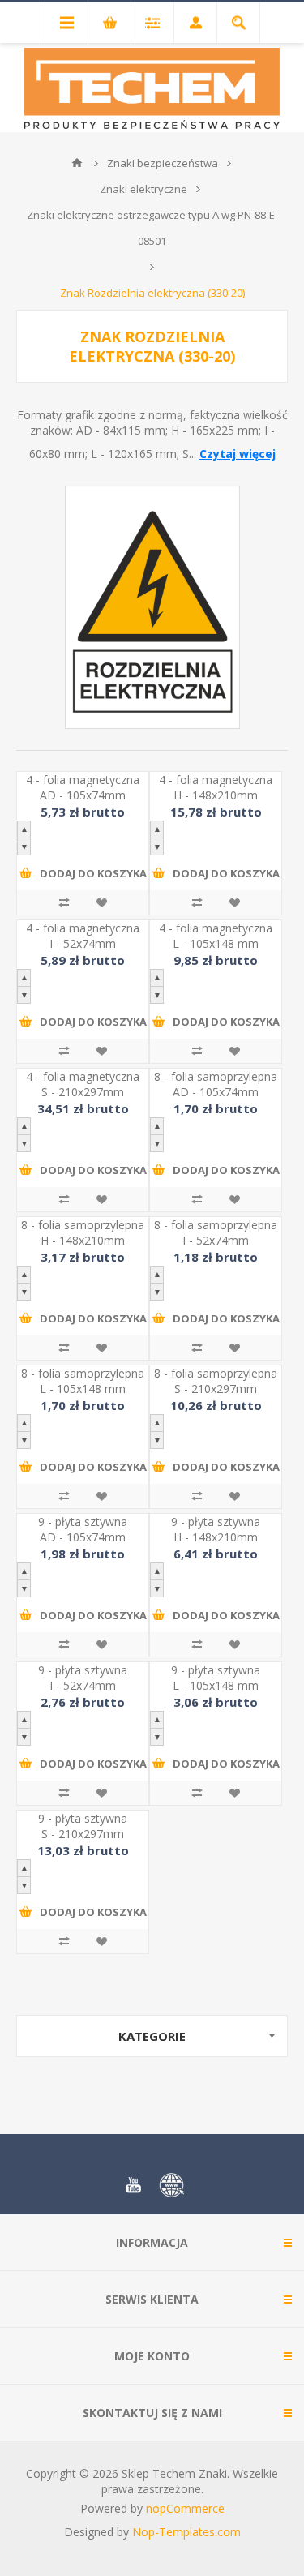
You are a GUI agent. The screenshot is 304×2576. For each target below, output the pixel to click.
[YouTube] (133, 2185)
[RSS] (172, 2185)
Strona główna (77, 163)
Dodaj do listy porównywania (64, 902)
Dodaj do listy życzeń (101, 902)
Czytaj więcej (238, 454)
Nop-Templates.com (186, 2532)
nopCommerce (185, 2508)
